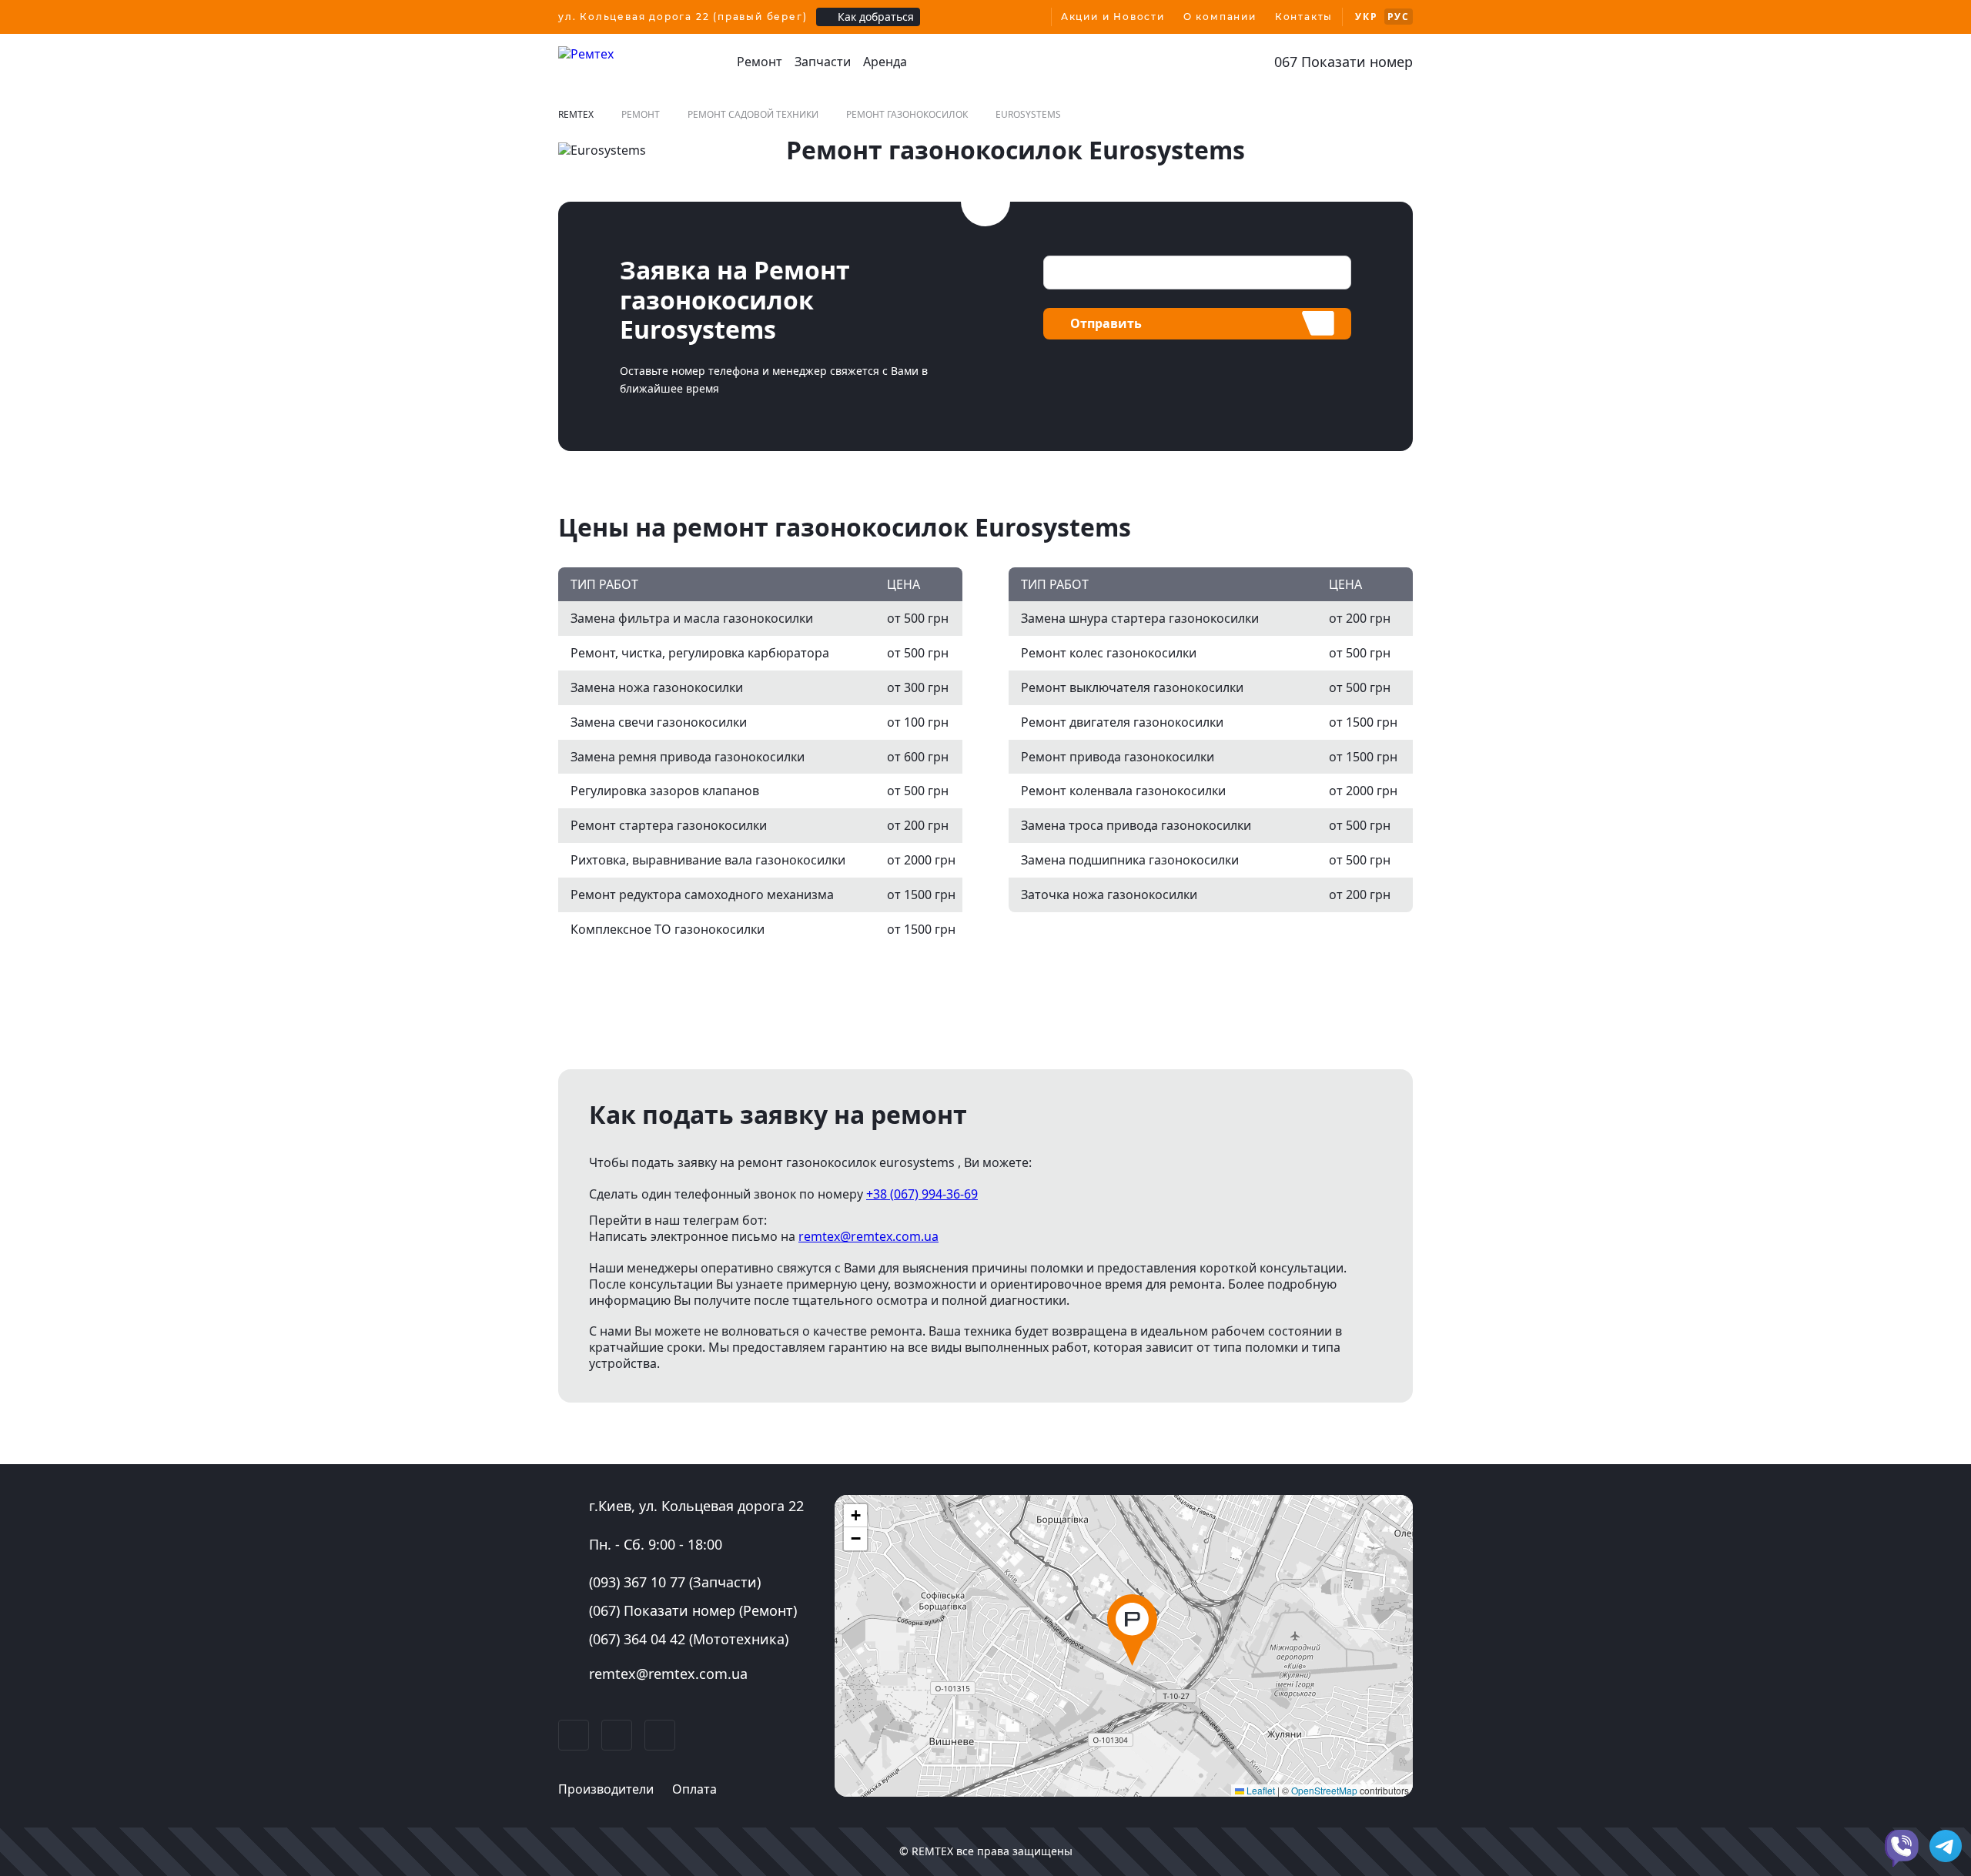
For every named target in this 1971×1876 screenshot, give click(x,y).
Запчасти (823, 62)
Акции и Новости (1113, 17)
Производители (606, 1789)
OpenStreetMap (1324, 1790)
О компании (1220, 17)
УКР (1366, 17)
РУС (1399, 17)
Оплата (694, 1789)
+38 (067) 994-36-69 (922, 1194)
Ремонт (760, 62)
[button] (1132, 1630)
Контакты (1304, 17)
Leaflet (1260, 1790)
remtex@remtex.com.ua (868, 1236)
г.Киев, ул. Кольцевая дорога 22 (696, 1506)
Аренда (885, 62)
